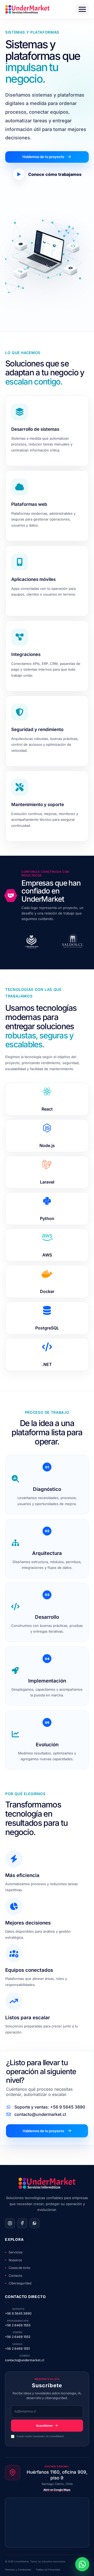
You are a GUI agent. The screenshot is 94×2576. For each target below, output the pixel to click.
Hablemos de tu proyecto (43, 157)
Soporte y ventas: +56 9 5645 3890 (49, 2107)
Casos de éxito (19, 2268)
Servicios (16, 2252)
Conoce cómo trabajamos (55, 174)
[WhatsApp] (34, 2223)
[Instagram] (10, 2223)
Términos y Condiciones (18, 2570)
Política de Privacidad (48, 2570)
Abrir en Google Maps (57, 2490)
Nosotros (15, 2260)
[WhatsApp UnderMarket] (82, 2564)
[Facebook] (22, 2223)
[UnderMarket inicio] (27, 9)
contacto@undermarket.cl (40, 2114)
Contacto (15, 2276)
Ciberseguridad (20, 2283)
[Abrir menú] (82, 9)
